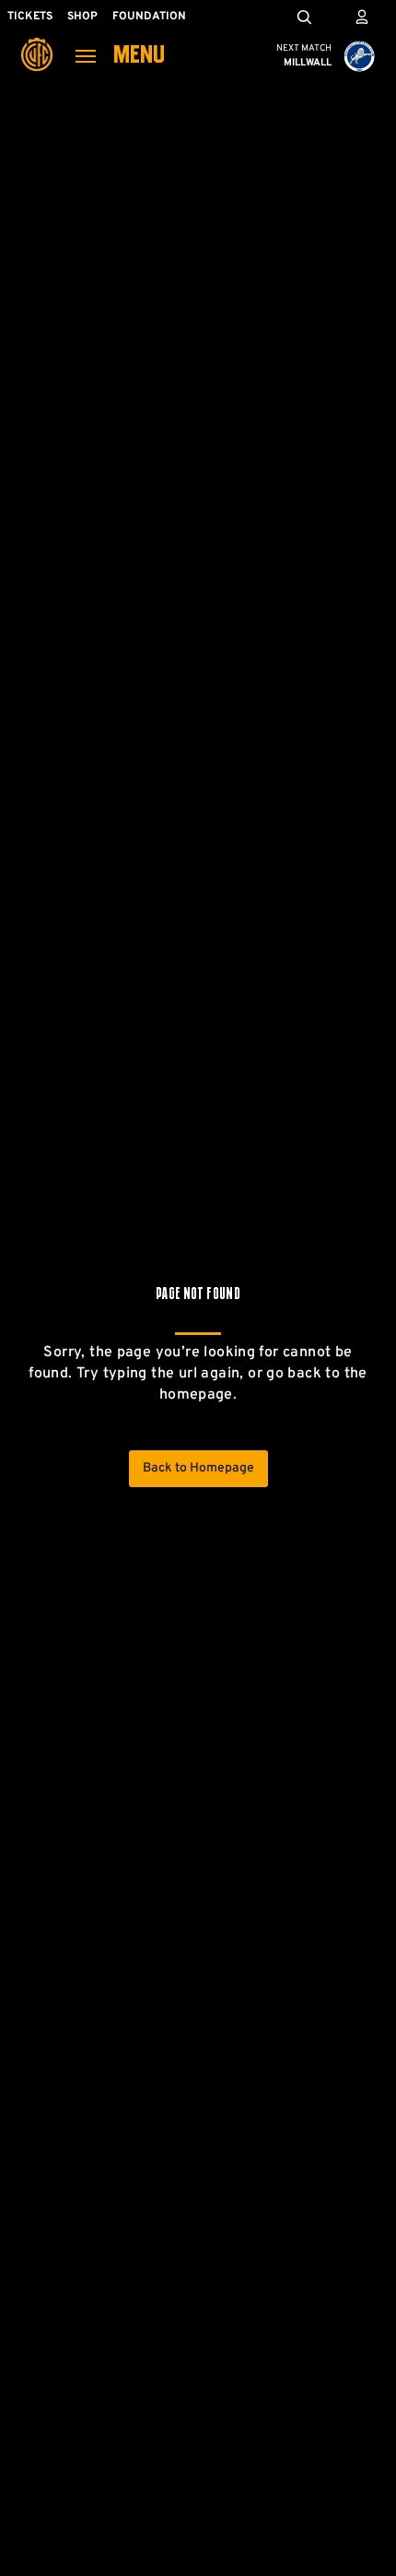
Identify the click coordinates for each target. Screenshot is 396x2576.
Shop (82, 17)
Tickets (30, 17)
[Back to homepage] (37, 41)
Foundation (149, 17)
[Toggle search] (304, 17)
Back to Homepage (198, 1468)
